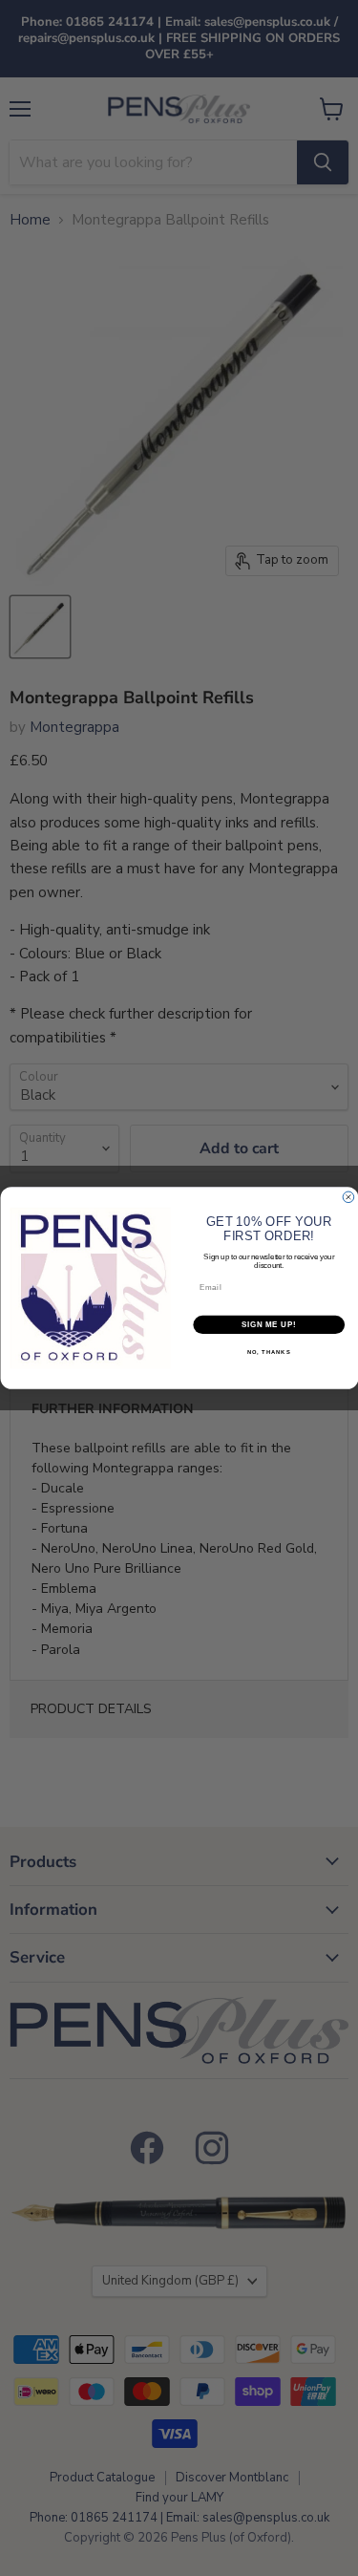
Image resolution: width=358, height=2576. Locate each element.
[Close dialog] (348, 1197)
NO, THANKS (268, 1352)
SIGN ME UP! (268, 1324)
